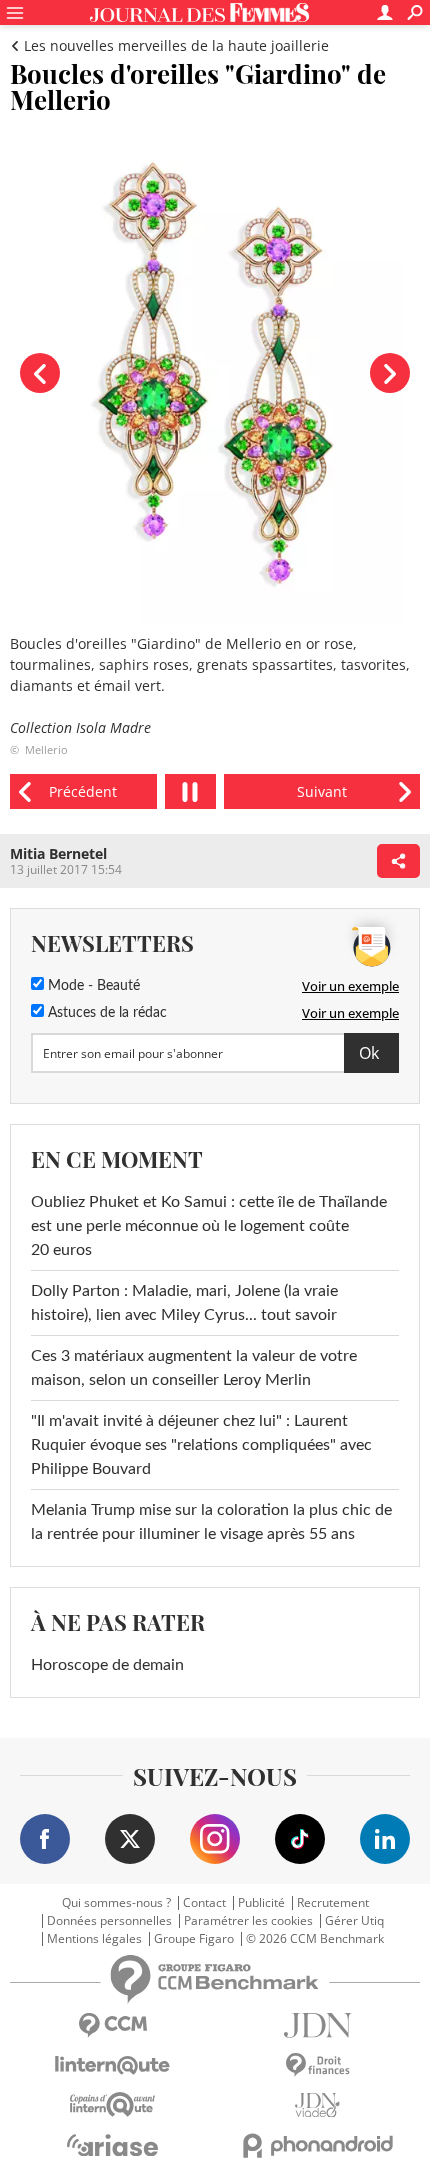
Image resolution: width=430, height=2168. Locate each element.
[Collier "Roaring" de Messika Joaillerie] (83, 791)
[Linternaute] (112, 2065)
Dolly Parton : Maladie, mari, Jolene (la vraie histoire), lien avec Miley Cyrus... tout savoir (184, 1303)
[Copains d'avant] (112, 2104)
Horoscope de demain (107, 1665)
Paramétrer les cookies (248, 1921)
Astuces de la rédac (105, 1013)
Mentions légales (94, 1939)
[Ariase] (112, 2145)
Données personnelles (109, 1921)
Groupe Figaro (194, 1939)
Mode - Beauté (92, 986)
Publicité (261, 1903)
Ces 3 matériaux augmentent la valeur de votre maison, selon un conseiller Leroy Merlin (194, 1368)
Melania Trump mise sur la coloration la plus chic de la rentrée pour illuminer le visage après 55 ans (211, 1522)
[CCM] (112, 2025)
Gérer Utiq (354, 1921)
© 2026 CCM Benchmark (315, 1939)
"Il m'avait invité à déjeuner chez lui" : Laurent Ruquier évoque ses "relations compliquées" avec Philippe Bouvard (201, 1445)
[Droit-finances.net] (317, 2065)
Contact (204, 1903)
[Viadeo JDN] (317, 2105)
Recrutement (333, 1903)
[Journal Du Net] (317, 2025)
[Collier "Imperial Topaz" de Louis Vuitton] (322, 791)
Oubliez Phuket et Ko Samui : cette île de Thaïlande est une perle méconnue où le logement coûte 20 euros (209, 1226)
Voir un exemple (350, 986)
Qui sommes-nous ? (116, 1903)
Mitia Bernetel (58, 853)
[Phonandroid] (317, 2145)
